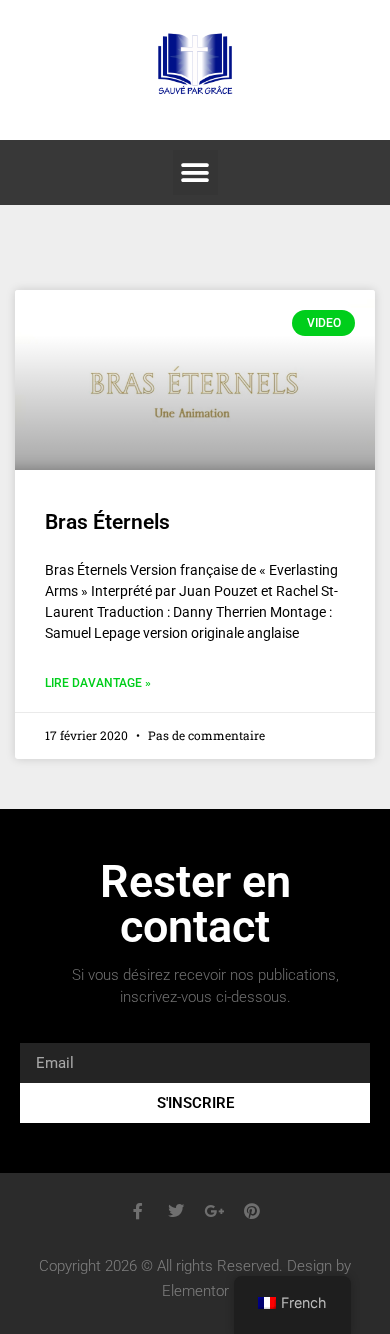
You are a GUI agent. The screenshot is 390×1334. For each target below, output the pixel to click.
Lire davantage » (98, 683)
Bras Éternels (107, 522)
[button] (195, 172)
